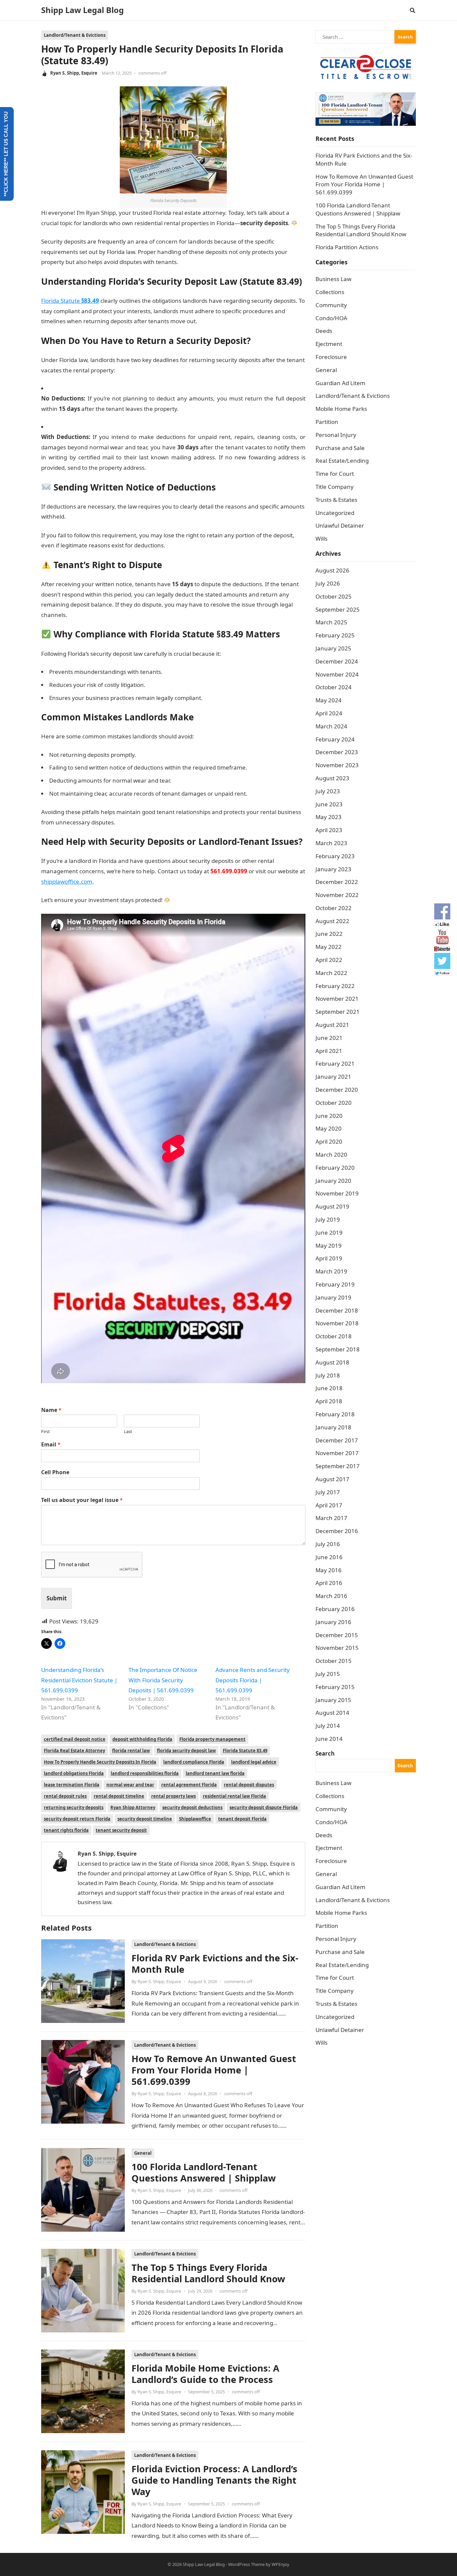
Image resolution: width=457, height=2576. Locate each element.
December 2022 (337, 882)
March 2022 (331, 973)
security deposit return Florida (77, 1819)
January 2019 (333, 1297)
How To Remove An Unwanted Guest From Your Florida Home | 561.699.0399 (214, 2070)
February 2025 (335, 635)
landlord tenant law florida (215, 1773)
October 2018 (334, 1336)
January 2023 (333, 869)
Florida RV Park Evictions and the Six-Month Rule (215, 1964)
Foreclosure (331, 357)
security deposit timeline (145, 1819)
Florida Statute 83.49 (245, 1751)
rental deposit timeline (119, 1796)
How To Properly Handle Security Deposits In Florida (100, 1762)
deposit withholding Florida (142, 1739)
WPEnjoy (281, 2564)
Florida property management (212, 1739)
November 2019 (337, 1193)
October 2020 (334, 1103)
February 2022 (335, 986)
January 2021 (333, 1077)
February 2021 (335, 1063)
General (143, 2153)
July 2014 (328, 1726)
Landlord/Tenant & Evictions (75, 35)
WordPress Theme (246, 2564)
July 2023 (328, 791)
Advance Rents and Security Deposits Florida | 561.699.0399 (253, 1680)
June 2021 (329, 1038)
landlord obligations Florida (74, 1773)
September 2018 (338, 1349)
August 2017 (332, 1479)
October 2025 (334, 596)
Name (51, 1410)
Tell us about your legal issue (82, 1500)
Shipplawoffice (195, 1819)
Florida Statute (70, 301)
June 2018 (329, 1388)
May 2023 (329, 817)
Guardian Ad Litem (340, 383)
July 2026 (328, 583)
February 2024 (335, 739)
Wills (322, 539)
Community (331, 305)
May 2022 (329, 947)
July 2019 (328, 1219)
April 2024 (329, 713)
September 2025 (338, 609)
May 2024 (329, 700)
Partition (327, 422)
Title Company (335, 487)
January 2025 (333, 648)
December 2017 (337, 1440)
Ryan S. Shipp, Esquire (74, 73)
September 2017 (338, 1466)
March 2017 (331, 1518)
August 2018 (332, 1362)
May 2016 (329, 1570)
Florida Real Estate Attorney (74, 1751)
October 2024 (334, 687)
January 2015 (333, 1700)
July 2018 (328, 1375)
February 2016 (335, 1609)
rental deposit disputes (249, 1785)
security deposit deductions (192, 1807)
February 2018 (335, 1414)
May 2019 (329, 1246)
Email (51, 1445)
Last (128, 1432)
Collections (330, 292)
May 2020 (329, 1128)
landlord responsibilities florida (145, 1773)
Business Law (333, 279)
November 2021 (337, 999)
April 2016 (329, 1583)
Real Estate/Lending (342, 461)
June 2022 (329, 934)
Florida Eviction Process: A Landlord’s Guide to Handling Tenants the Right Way (214, 2480)
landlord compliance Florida (194, 1762)
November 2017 (337, 1453)
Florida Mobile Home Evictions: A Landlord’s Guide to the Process (205, 2374)
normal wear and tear (130, 1785)
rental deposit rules (65, 1796)
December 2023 (337, 752)
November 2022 (337, 895)
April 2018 (329, 1401)
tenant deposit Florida (242, 1819)
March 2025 (331, 622)
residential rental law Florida (234, 1796)
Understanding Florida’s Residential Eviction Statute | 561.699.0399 (79, 1680)
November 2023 (337, 765)
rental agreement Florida (189, 1785)
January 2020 (333, 1181)
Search (325, 1753)
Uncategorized (335, 513)
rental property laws (173, 1796)
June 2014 (329, 1739)
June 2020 (329, 1116)
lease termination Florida (72, 1785)
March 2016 (331, 1596)
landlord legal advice (254, 1762)
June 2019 (329, 1232)
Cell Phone (55, 1472)
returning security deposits (74, 1807)
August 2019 (332, 1206)
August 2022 (332, 921)
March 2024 (331, 726)
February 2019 (335, 1284)
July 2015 (328, 1674)
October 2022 (334, 908)
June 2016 (329, 1557)
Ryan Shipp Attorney (133, 1807)
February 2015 (335, 1687)
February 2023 (335, 856)
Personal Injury (336, 435)
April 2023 (329, 830)
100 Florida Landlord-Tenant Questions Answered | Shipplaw (204, 2172)
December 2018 (337, 1310)
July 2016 (328, 1544)
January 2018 (333, 1427)
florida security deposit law (186, 1751)
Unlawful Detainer (340, 525)
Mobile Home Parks (341, 409)
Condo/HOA (331, 318)
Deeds (324, 331)
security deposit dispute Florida (264, 1807)
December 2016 (337, 1531)
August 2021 (332, 1025)
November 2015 (337, 1648)
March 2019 (331, 1271)
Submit (57, 1598)
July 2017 (328, 1492)
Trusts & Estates (336, 500)
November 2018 (337, 1323)
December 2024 (337, 661)
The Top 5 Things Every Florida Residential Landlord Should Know (208, 2273)
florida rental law (131, 1751)
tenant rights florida (66, 1830)
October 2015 (334, 1661)
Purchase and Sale (340, 448)
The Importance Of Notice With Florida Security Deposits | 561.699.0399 (163, 1680)
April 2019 (329, 1258)
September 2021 (338, 1012)
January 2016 (333, 1622)
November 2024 (337, 674)
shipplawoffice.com (67, 881)
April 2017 (329, 1505)
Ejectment (329, 344)
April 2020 (329, 1141)
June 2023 (329, 804)
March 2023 (331, 843)
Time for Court (335, 474)
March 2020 (331, 1154)
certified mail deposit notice (75, 1739)
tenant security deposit (121, 1830)
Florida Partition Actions (348, 247)
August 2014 (332, 1713)
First (45, 1432)
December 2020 (337, 1090)
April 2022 (329, 960)
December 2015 (337, 1635)
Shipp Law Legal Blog (82, 10)
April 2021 (329, 1051)
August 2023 (332, 778)
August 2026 (332, 570)
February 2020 (335, 1168)
